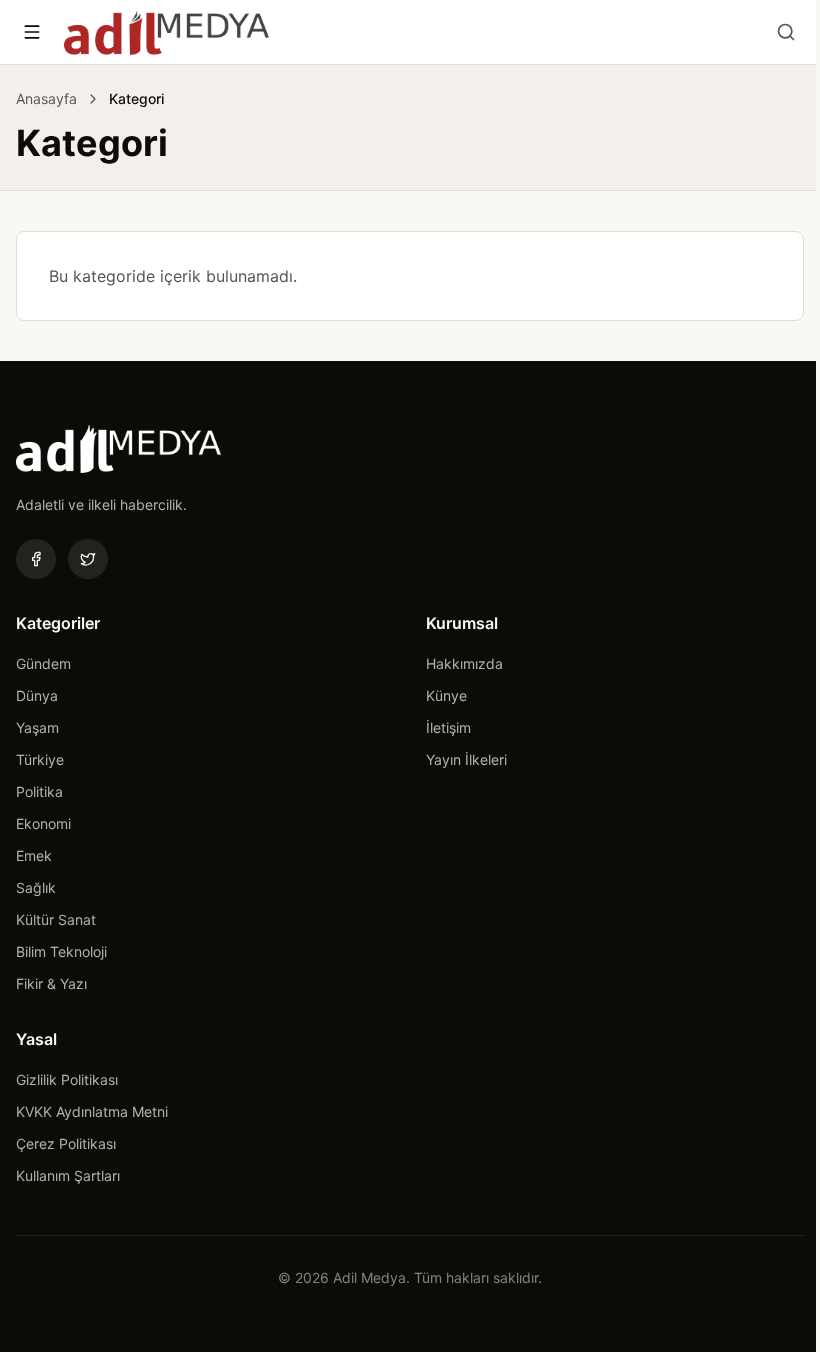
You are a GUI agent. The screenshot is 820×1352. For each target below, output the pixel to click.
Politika (39, 791)
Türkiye (40, 759)
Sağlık (36, 887)
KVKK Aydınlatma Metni (92, 1111)
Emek (34, 855)
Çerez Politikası (66, 1143)
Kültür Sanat (56, 919)
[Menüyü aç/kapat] (32, 32)
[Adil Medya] (166, 32)
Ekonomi (43, 823)
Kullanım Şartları (68, 1175)
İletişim (448, 727)
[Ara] (786, 32)
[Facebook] (36, 559)
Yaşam (37, 727)
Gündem (43, 663)
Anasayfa (46, 98)
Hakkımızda (464, 663)
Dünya (37, 695)
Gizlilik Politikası (67, 1079)
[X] (88, 559)
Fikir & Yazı (51, 983)
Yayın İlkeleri (466, 759)
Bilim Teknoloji (61, 951)
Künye (446, 695)
